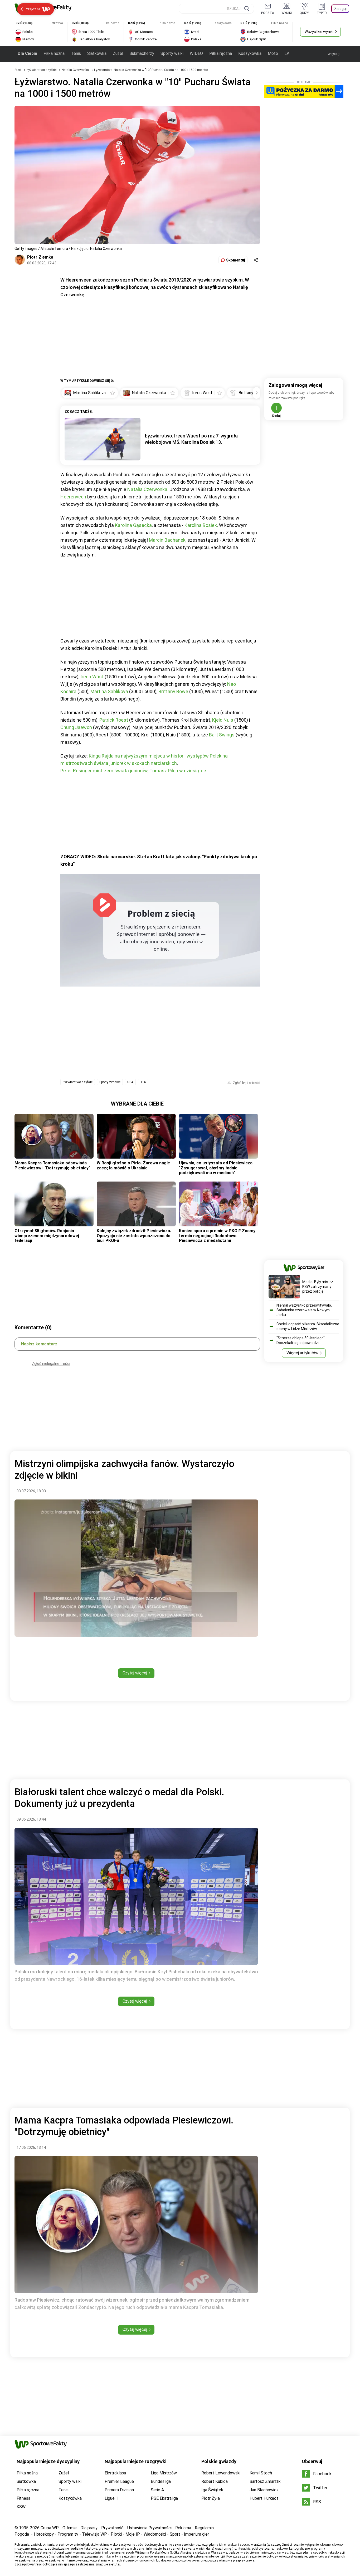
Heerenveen (73, 497)
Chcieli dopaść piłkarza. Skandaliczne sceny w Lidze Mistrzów (308, 1326)
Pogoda (22, 2534)
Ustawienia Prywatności (149, 2528)
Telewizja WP (94, 2534)
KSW (21, 2507)
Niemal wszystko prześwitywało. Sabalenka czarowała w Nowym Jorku (304, 1310)
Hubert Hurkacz (264, 2498)
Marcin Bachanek (167, 540)
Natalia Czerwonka (76, 70)
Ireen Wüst (92, 677)
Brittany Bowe (173, 691)
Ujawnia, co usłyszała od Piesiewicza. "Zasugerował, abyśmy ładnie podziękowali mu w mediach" (216, 1168)
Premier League (119, 2481)
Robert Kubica (215, 2481)
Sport (175, 2534)
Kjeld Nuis (223, 720)
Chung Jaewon (76, 727)
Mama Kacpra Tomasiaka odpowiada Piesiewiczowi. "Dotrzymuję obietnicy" (52, 1165)
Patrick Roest (114, 720)
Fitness (23, 2498)
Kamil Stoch (261, 2473)
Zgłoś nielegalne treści (51, 1364)
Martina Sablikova (109, 691)
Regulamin (204, 2528)
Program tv (68, 2534)
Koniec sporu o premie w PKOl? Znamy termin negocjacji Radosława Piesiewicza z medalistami (217, 1236)
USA (130, 1082)
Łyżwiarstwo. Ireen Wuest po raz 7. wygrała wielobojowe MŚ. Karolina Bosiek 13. (191, 439)
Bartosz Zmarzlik (265, 2481)
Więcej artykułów (302, 1353)
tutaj (117, 2564)
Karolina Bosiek (201, 525)
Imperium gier (196, 2534)
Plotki (116, 2534)
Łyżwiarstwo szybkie (42, 70)
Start (18, 70)
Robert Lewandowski (221, 2473)
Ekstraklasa (115, 2473)
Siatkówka (97, 53)
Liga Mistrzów (164, 2473)
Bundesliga (161, 2481)
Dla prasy (89, 2528)
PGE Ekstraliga (164, 2498)
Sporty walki (172, 53)
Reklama (183, 2528)
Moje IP (133, 2534)
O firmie (70, 2528)
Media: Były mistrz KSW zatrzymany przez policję (318, 1287)
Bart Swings (222, 735)
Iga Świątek (212, 2490)
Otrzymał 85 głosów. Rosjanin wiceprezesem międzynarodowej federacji (47, 1236)
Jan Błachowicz (264, 2490)
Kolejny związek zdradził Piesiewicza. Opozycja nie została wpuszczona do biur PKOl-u (134, 1236)
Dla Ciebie (27, 53)
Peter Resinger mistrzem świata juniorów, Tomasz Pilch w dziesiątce (133, 771)
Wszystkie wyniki (319, 32)
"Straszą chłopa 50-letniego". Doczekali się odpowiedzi (301, 1340)
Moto (273, 53)
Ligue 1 (111, 2498)
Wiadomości (155, 2534)
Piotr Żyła (211, 2498)
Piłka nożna (54, 53)
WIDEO (196, 53)
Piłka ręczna (221, 53)
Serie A (157, 2490)
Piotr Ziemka (40, 257)
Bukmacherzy (142, 53)
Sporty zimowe (110, 1082)
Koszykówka (250, 53)
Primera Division (119, 2490)
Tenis (76, 53)
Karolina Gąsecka (133, 525)
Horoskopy (44, 2534)
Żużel (118, 53)
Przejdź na (33, 9)
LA (287, 53)
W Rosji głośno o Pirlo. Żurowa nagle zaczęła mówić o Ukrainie (133, 1165)
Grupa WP (50, 2528)
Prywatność (112, 2528)
